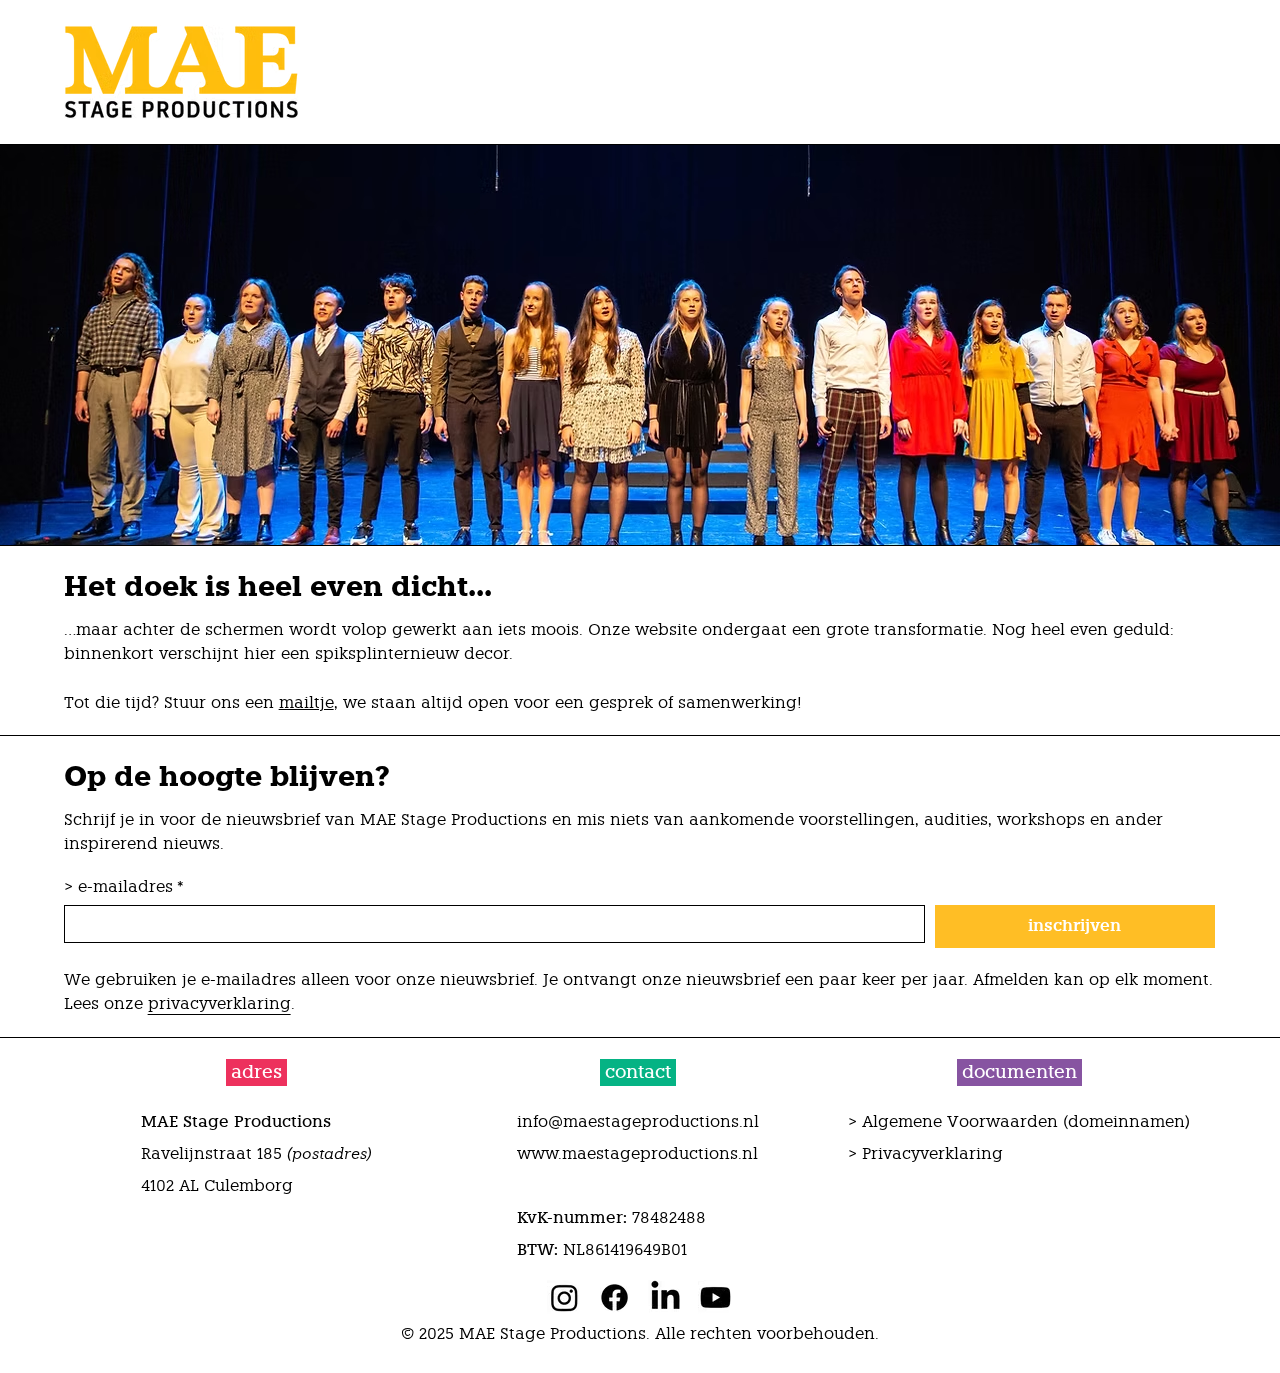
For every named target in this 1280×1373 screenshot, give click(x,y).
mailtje (306, 702)
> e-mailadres (124, 886)
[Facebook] (614, 1297)
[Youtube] (715, 1297)
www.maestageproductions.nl (637, 1153)
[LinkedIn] (665, 1297)
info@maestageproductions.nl (638, 1121)
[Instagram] (564, 1297)
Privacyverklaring (932, 1153)
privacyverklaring (219, 1003)
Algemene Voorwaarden (960, 1121)
